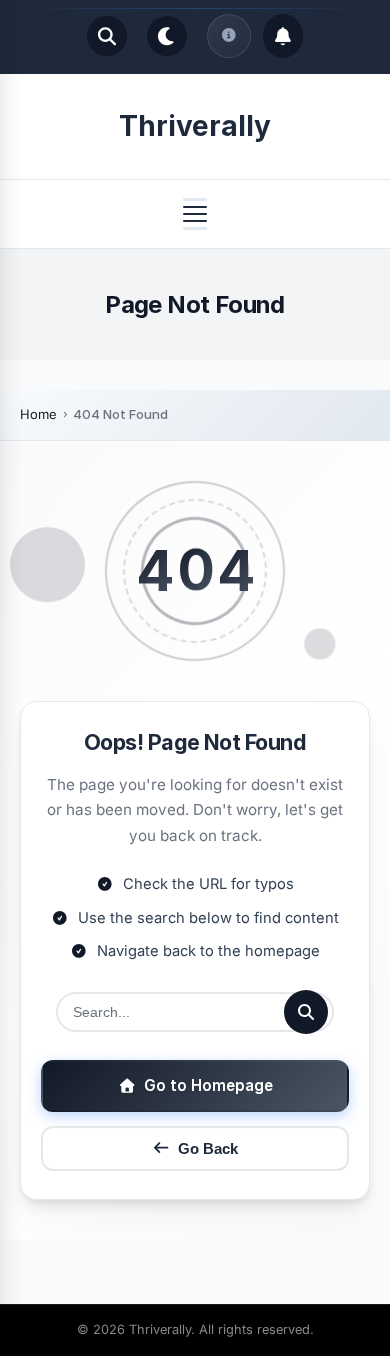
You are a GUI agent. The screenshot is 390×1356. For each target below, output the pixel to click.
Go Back (208, 1148)
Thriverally (195, 126)
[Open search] (107, 36)
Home (38, 414)
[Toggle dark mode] (167, 36)
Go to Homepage (208, 1085)
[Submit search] (306, 1012)
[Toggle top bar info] (229, 36)
